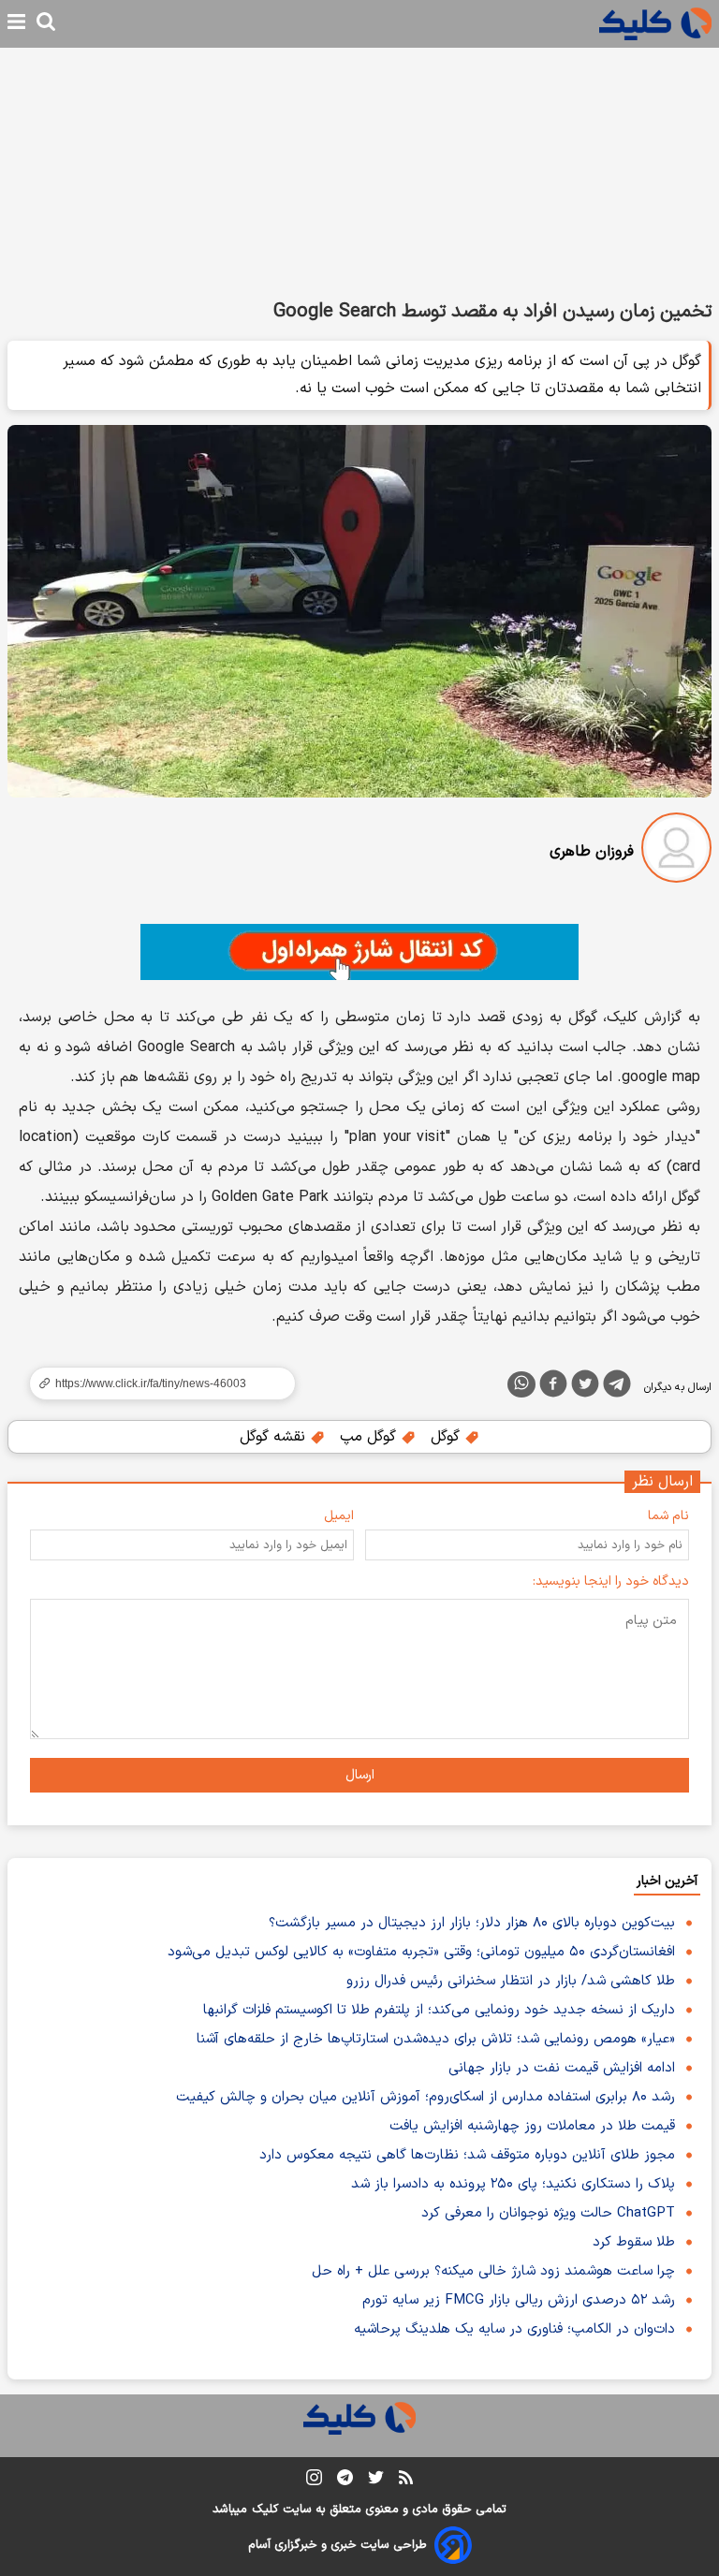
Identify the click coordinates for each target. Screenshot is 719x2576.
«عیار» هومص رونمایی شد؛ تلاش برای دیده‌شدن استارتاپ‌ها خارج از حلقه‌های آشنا (436, 2039)
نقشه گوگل (275, 1437)
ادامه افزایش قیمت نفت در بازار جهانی (562, 2068)
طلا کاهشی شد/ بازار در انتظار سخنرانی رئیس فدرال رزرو (511, 1981)
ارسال (360, 1775)
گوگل (448, 1437)
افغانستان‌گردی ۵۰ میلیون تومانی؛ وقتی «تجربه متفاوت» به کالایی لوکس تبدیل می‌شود (421, 1952)
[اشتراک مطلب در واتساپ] (521, 1384)
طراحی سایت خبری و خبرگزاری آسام (337, 2545)
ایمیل (339, 1516)
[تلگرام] (617, 1387)
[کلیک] (655, 24)
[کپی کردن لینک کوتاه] (154, 1383)
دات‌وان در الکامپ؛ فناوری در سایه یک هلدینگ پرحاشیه (514, 2329)
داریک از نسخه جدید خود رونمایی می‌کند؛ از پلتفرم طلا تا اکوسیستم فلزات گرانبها (439, 2010)
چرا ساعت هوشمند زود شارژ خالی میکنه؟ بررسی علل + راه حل (493, 2271)
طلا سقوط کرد (634, 2242)
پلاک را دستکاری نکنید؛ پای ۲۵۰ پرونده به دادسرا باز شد (513, 2184)
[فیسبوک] (553, 1387)
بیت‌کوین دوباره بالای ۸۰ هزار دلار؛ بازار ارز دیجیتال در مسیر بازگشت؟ (472, 1923)
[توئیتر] (585, 1387)
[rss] (406, 2481)
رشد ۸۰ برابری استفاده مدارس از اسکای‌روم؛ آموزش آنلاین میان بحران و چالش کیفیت (426, 2097)
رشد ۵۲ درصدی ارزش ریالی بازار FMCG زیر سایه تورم (519, 2300)
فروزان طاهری (592, 852)
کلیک (265, 2510)
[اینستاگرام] (314, 2481)
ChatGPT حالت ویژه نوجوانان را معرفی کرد (548, 2213)
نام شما (668, 1516)
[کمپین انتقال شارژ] (359, 952)
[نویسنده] (676, 851)
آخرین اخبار (667, 1881)
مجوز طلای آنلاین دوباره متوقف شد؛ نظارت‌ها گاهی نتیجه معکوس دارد (467, 2155)
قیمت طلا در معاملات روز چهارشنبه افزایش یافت (532, 2126)
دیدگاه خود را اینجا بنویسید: (611, 1581)
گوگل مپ (370, 1437)
